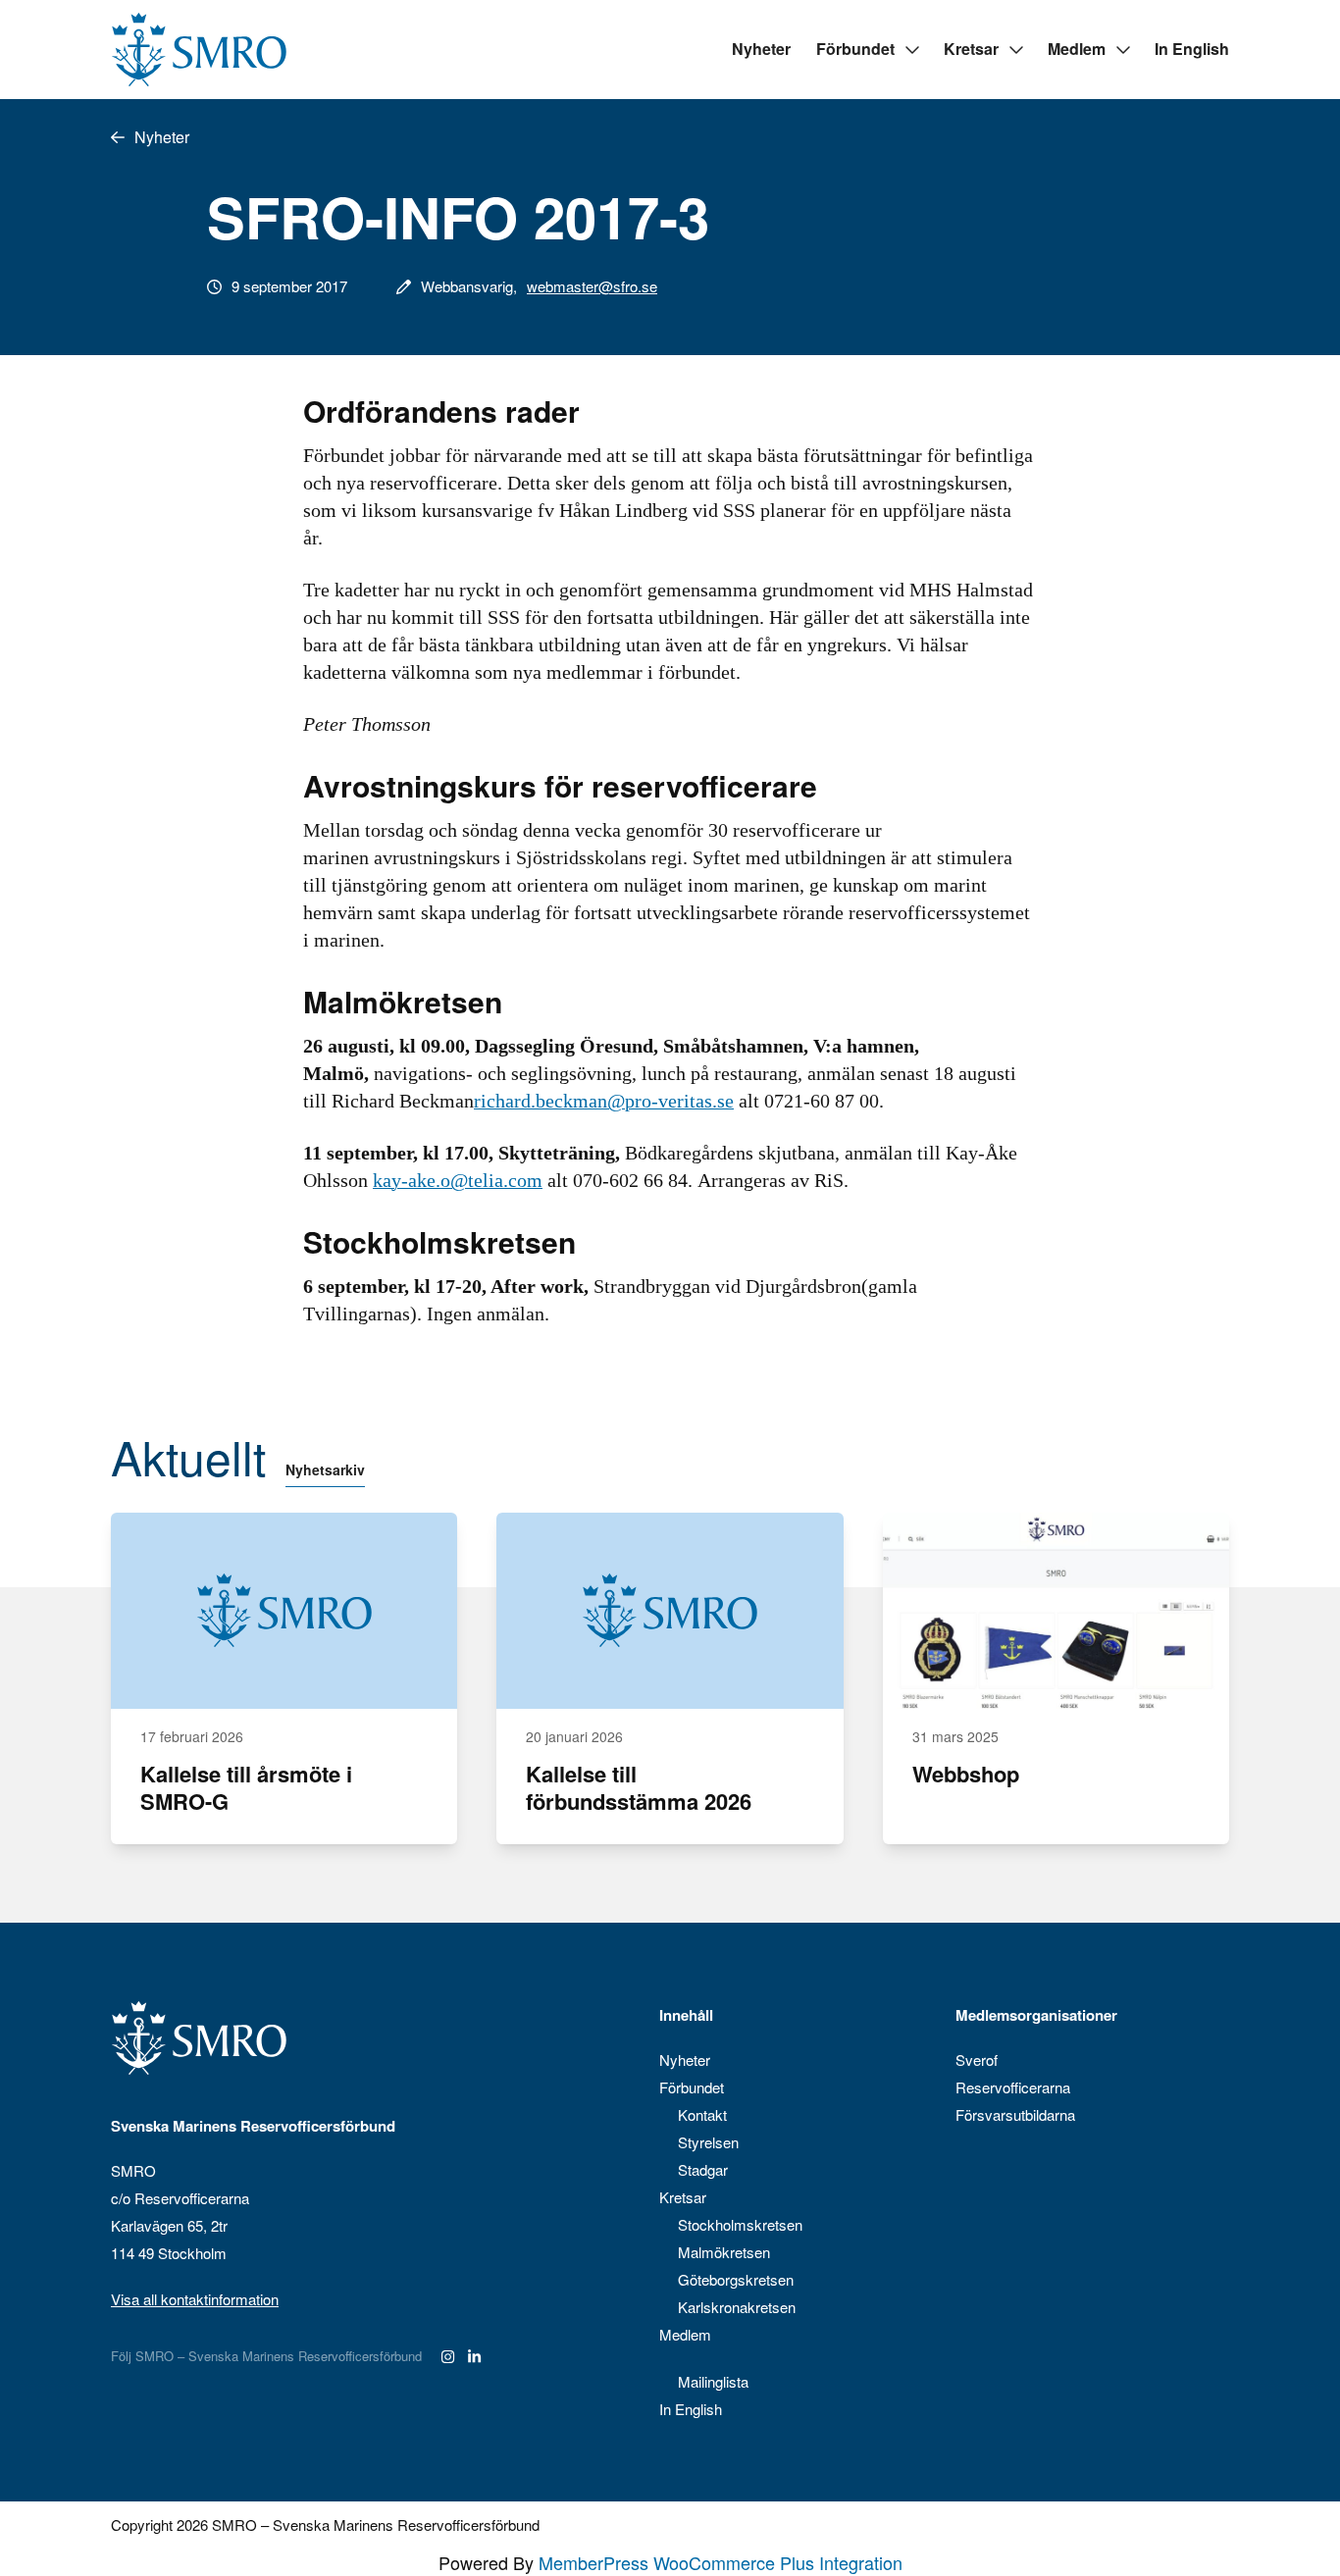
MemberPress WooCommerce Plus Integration (721, 2562)
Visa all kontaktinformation (195, 2299)
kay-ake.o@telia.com (458, 1180)
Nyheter (761, 49)
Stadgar (703, 2169)
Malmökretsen (724, 2252)
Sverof (977, 2060)
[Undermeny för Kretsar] (1015, 50)
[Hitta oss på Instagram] (448, 2356)
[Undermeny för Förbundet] (911, 50)
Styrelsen (708, 2142)
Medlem (1077, 49)
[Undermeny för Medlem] (1122, 50)
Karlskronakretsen (737, 2307)
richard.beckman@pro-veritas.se (604, 1101)
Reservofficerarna (1013, 2087)
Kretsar (971, 49)
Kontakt (702, 2114)
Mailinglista (713, 2381)
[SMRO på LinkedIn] (474, 2356)
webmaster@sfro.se (592, 286)
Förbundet (855, 49)
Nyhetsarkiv (325, 1469)
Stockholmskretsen (740, 2224)
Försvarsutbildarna (1015, 2114)
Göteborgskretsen (736, 2279)
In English (1192, 49)
